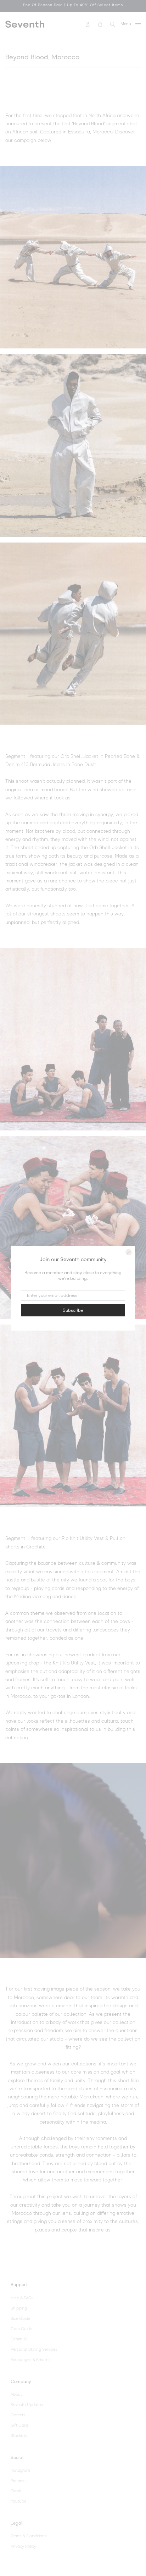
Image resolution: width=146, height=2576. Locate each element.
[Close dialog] (129, 1252)
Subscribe (73, 1310)
